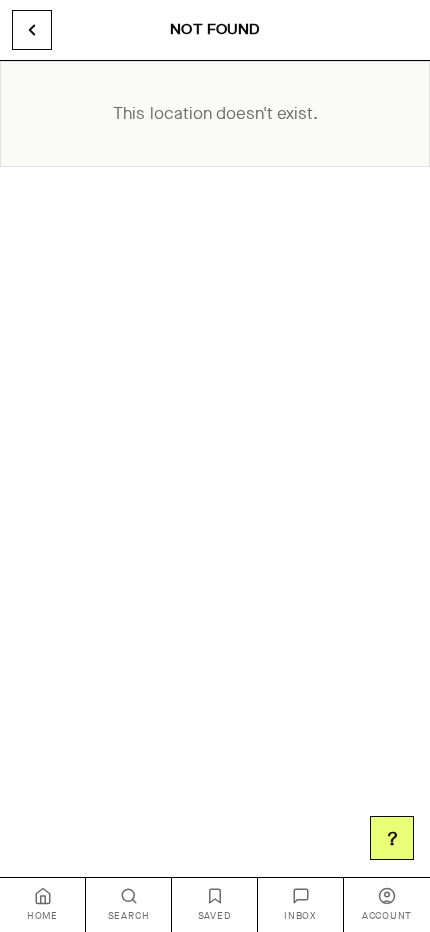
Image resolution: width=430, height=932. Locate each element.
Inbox (300, 916)
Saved (215, 916)
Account (387, 916)
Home (42, 916)
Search (129, 916)
